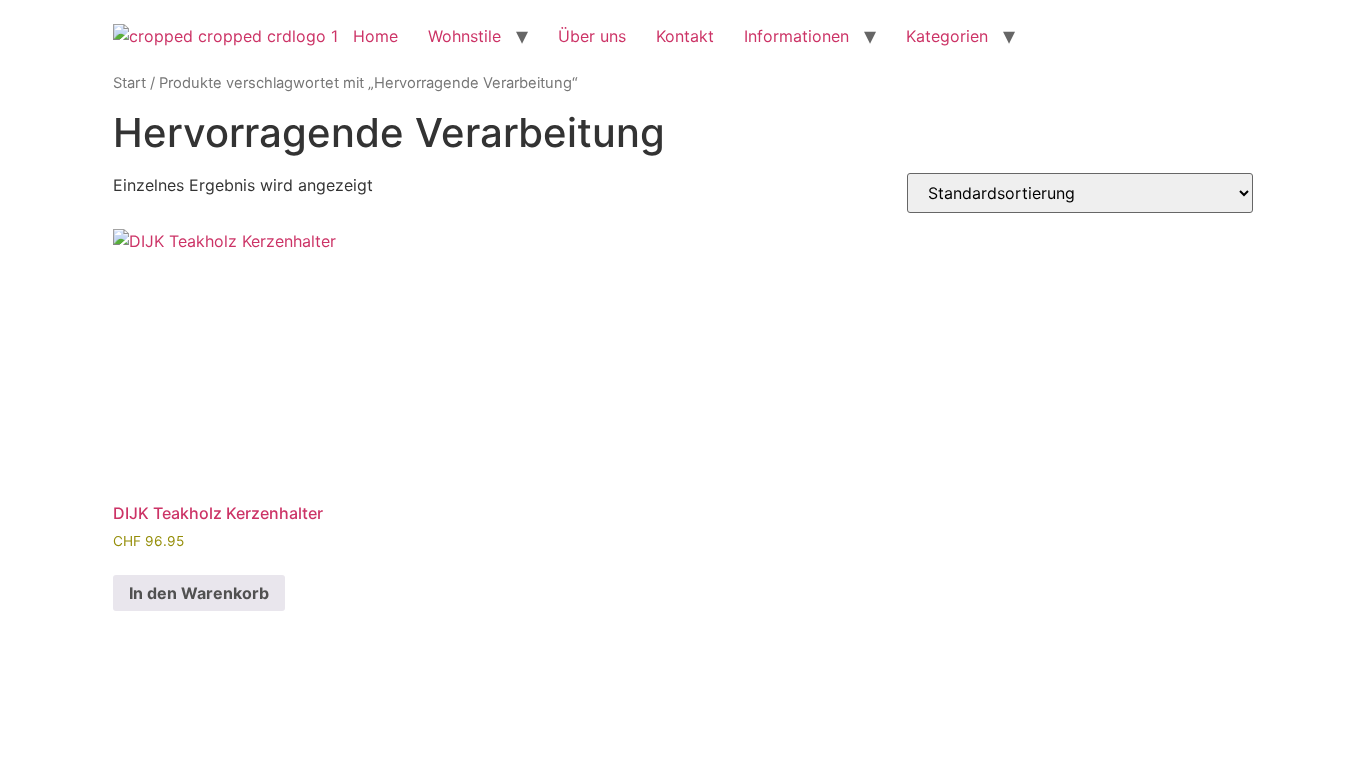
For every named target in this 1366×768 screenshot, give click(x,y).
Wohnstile (464, 36)
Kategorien (947, 36)
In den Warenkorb (199, 593)
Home (375, 36)
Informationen (796, 36)
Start (129, 83)
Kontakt (685, 36)
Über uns (592, 36)
